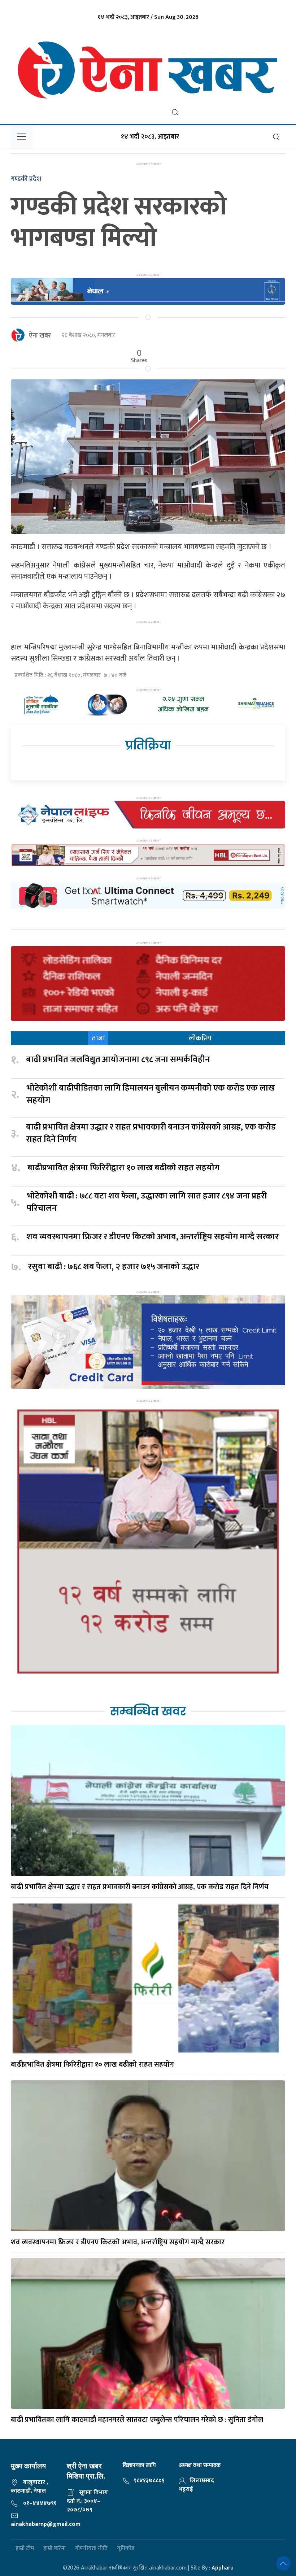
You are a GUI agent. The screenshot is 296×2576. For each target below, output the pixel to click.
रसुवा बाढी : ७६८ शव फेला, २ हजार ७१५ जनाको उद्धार (114, 1267)
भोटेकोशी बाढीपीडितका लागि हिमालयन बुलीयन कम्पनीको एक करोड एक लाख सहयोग (151, 1094)
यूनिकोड (126, 2548)
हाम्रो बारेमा (55, 2548)
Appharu (223, 2568)
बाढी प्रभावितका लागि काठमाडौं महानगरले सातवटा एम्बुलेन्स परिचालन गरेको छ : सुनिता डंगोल (137, 2420)
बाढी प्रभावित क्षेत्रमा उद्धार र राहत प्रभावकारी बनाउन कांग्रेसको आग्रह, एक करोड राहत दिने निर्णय (151, 1133)
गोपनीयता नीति (91, 2548)
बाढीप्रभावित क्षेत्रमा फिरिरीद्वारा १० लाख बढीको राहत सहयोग (123, 1168)
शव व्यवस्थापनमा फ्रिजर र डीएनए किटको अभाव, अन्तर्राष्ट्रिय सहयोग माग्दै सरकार (153, 1237)
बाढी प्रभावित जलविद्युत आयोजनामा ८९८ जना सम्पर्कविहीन (118, 1060)
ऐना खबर (40, 336)
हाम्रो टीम (25, 2548)
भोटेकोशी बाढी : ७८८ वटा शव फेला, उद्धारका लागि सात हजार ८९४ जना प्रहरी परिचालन (147, 1202)
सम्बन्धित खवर (148, 1711)
